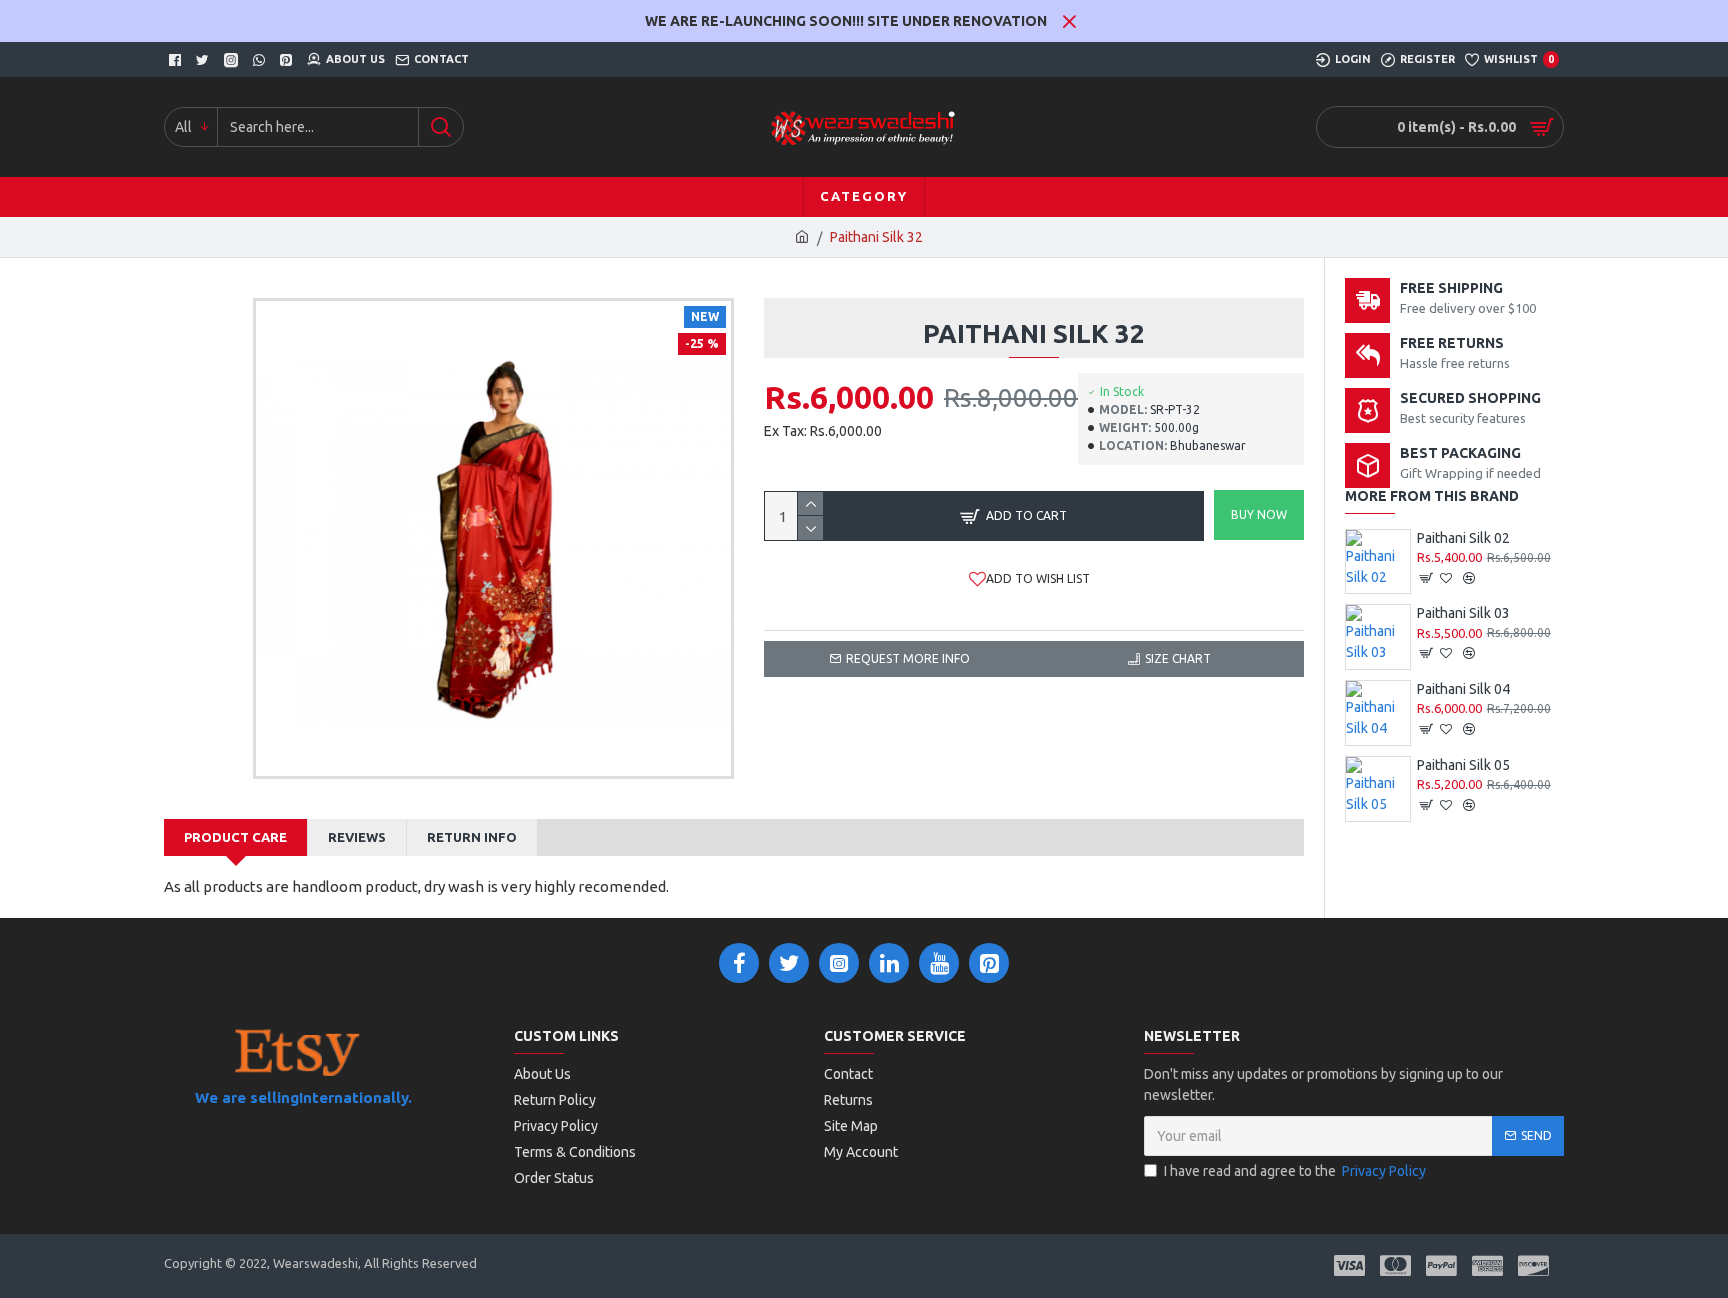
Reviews (357, 837)
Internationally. (355, 1097)
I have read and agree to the (1295, 1171)
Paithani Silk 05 (1463, 765)
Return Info (472, 837)
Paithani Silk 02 (1463, 538)
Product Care (235, 837)
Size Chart (1178, 658)
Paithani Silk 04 (1463, 689)
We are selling (247, 1097)
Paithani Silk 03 (1463, 613)
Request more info (908, 658)
